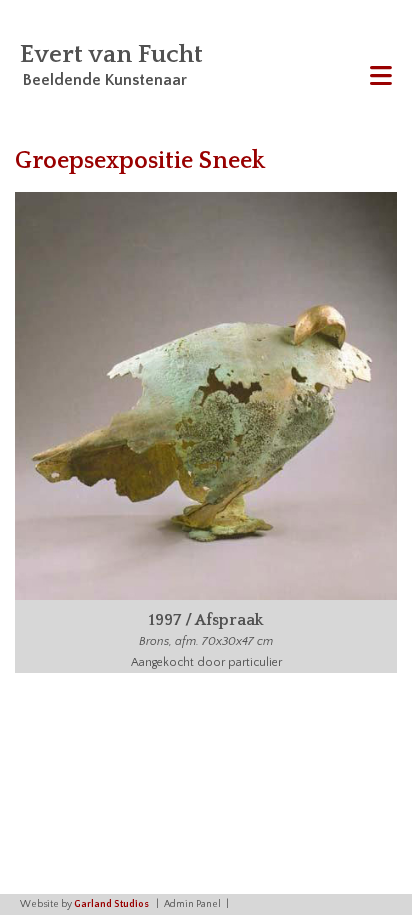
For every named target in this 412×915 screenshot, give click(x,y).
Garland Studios (111, 904)
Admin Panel (192, 904)
